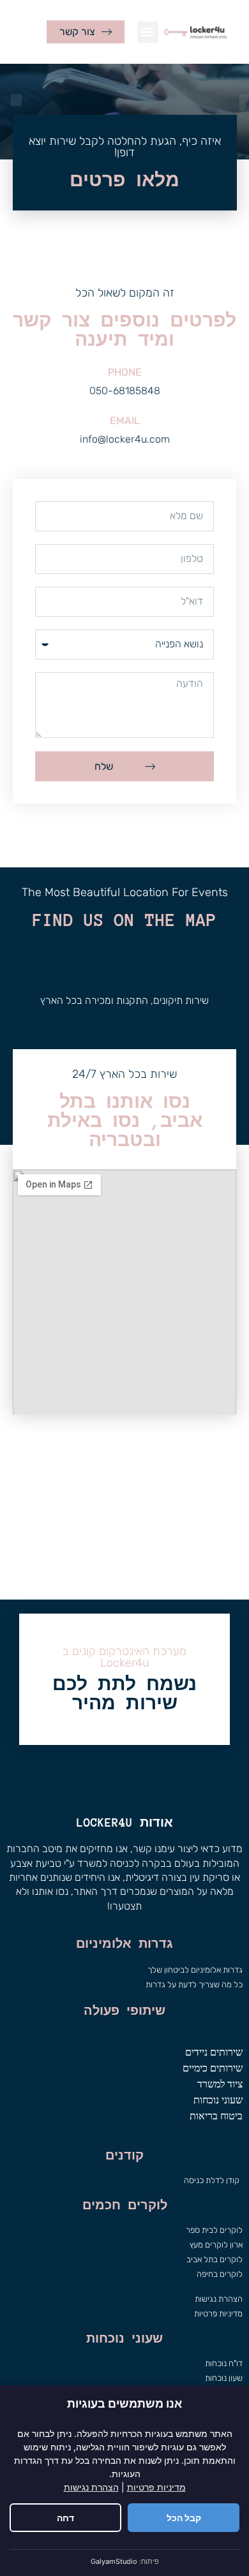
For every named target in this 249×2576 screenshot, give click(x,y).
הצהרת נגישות (91, 2487)
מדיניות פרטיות (156, 2487)
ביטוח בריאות (216, 2116)
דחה (65, 2518)
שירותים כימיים (213, 2068)
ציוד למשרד (220, 2084)
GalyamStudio (114, 2561)
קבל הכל (184, 2518)
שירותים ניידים (214, 2052)
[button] (148, 32)
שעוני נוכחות (218, 2100)
